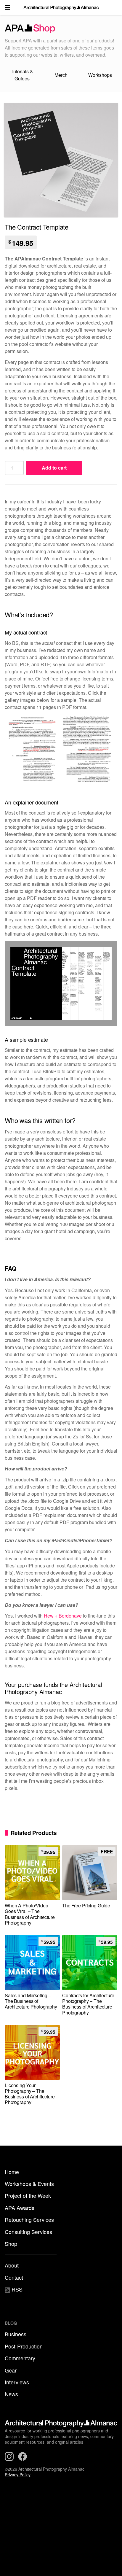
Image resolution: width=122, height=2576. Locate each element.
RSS (16, 2289)
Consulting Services (28, 2232)
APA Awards (20, 2208)
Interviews (17, 2382)
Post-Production (24, 2346)
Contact (14, 2277)
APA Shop (61, 29)
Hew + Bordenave (63, 1616)
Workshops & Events (29, 2184)
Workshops (100, 75)
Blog (11, 2323)
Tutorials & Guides (22, 75)
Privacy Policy (18, 2475)
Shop (11, 2243)
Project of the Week (28, 2195)
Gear (11, 2370)
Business (16, 2334)
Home (12, 2172)
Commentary (20, 2358)
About (12, 2265)
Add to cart (54, 468)
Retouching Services (29, 2219)
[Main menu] (7, 7)
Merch (61, 75)
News (11, 2394)
